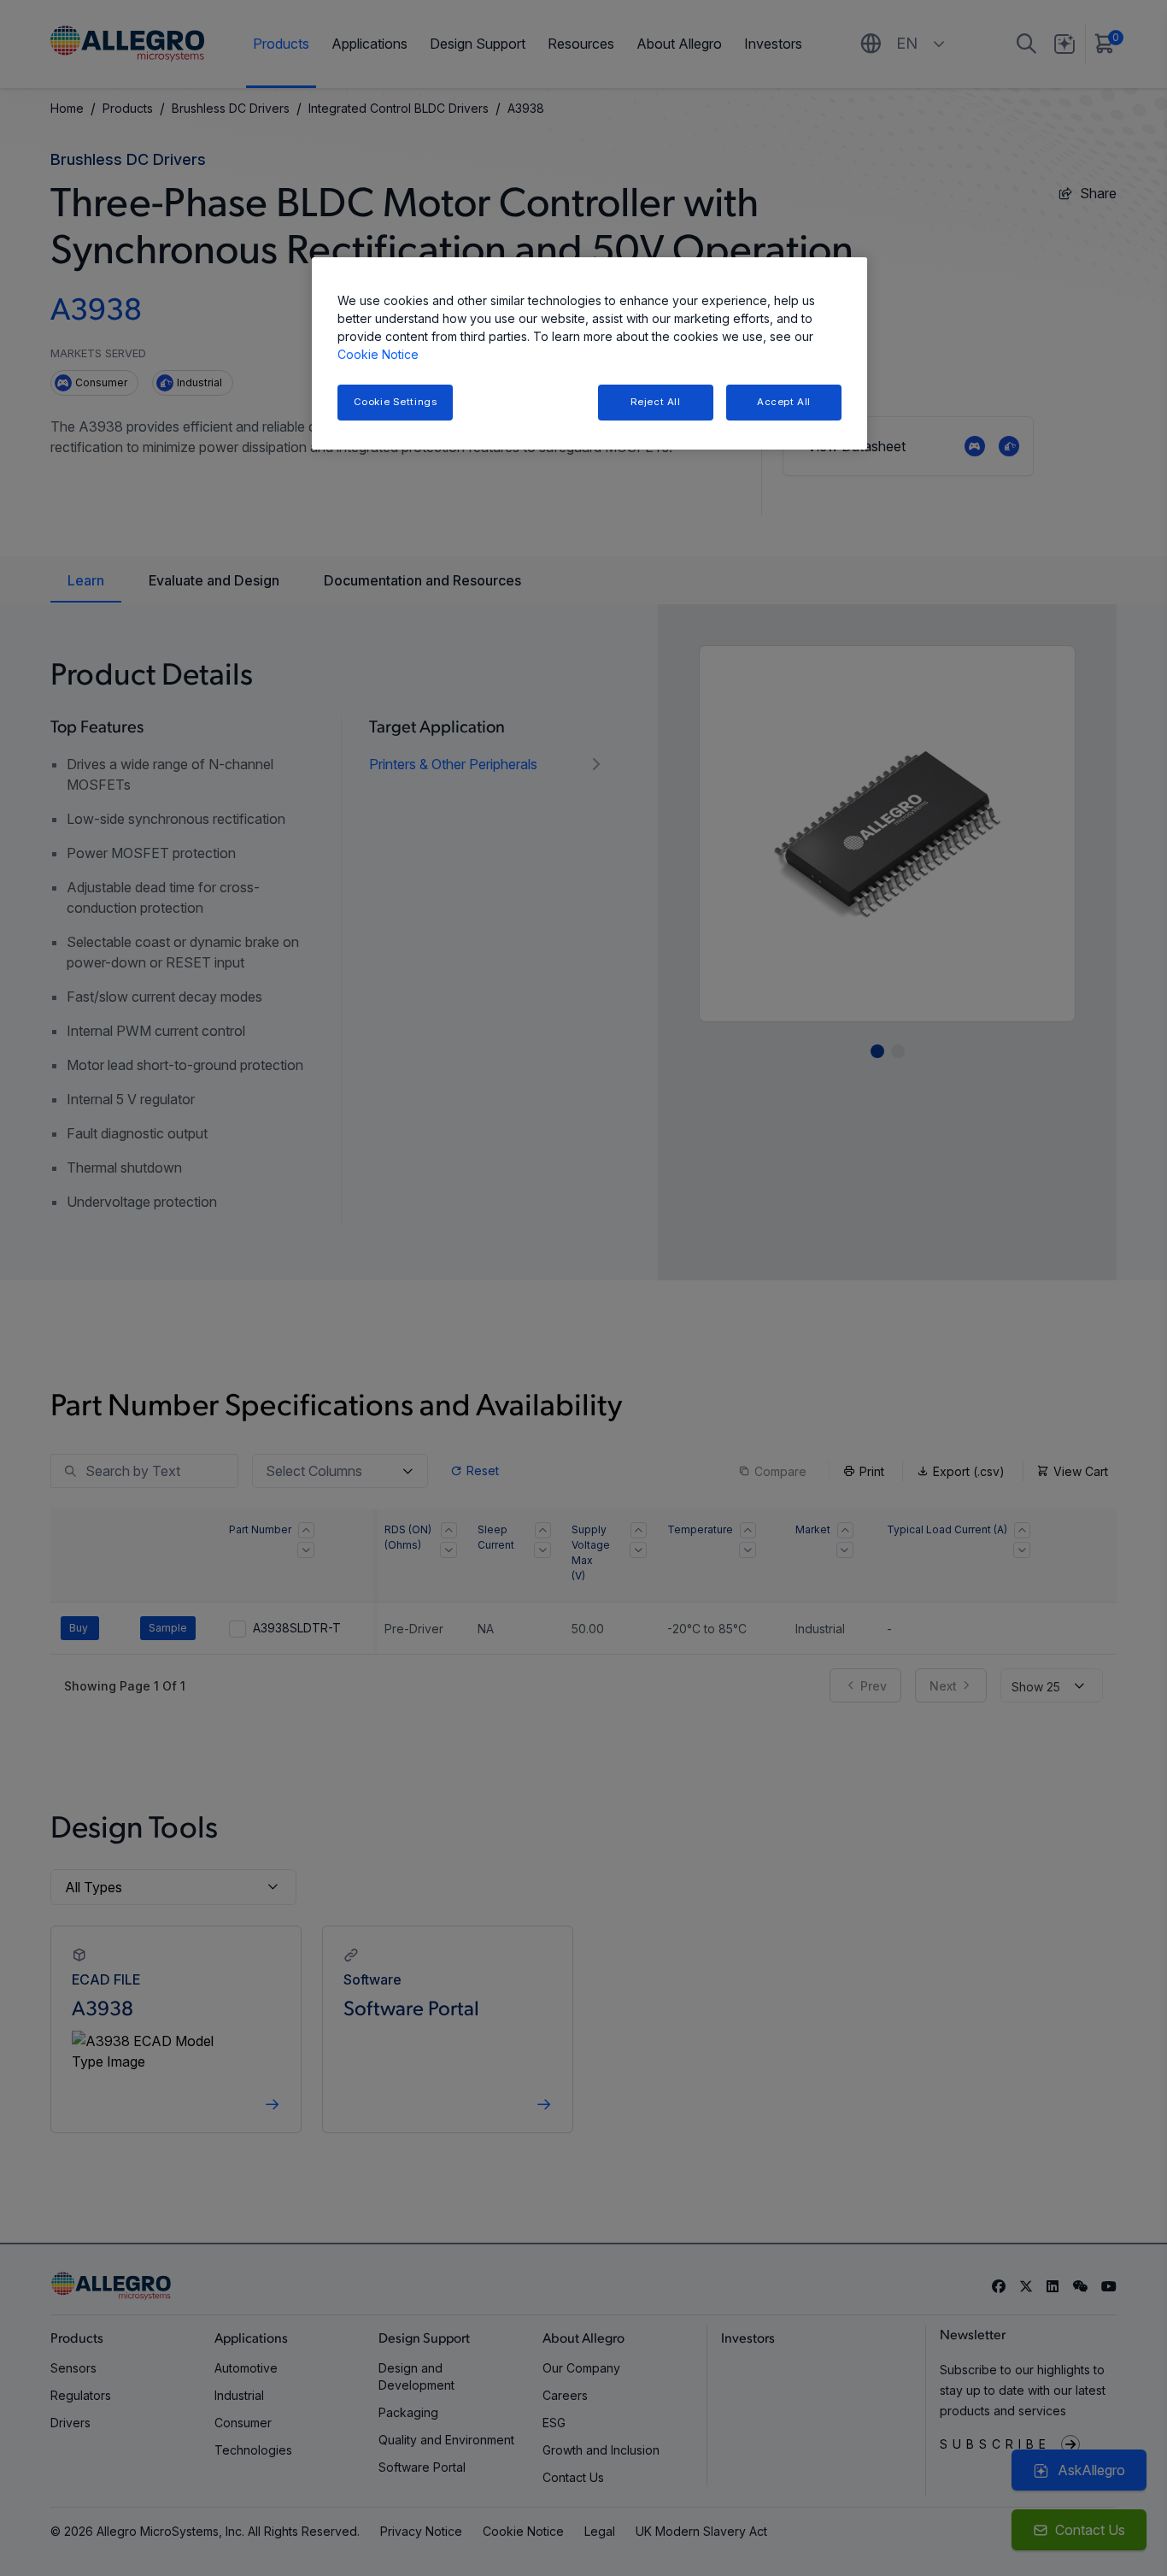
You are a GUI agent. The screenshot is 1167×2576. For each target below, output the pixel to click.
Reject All (656, 402)
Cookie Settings (396, 402)
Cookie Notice (378, 354)
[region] (589, 353)
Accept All (784, 402)
